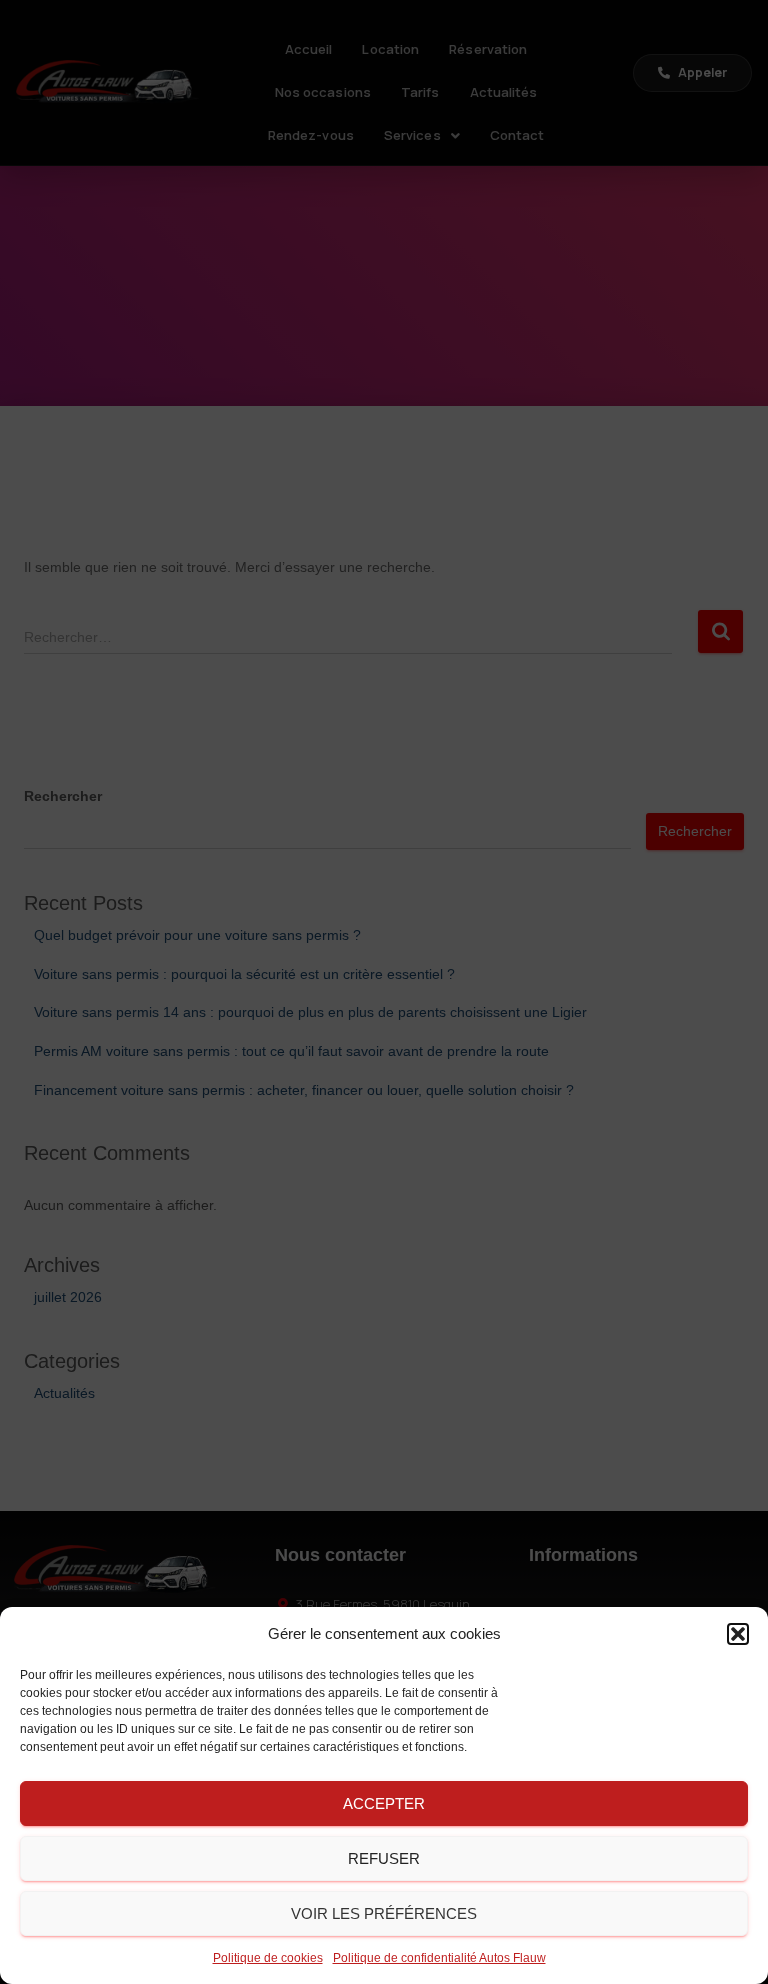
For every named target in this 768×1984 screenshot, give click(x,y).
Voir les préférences (384, 1913)
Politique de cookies (268, 1958)
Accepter (384, 1803)
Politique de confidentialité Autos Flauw (439, 1958)
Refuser (384, 1858)
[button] (738, 1634)
